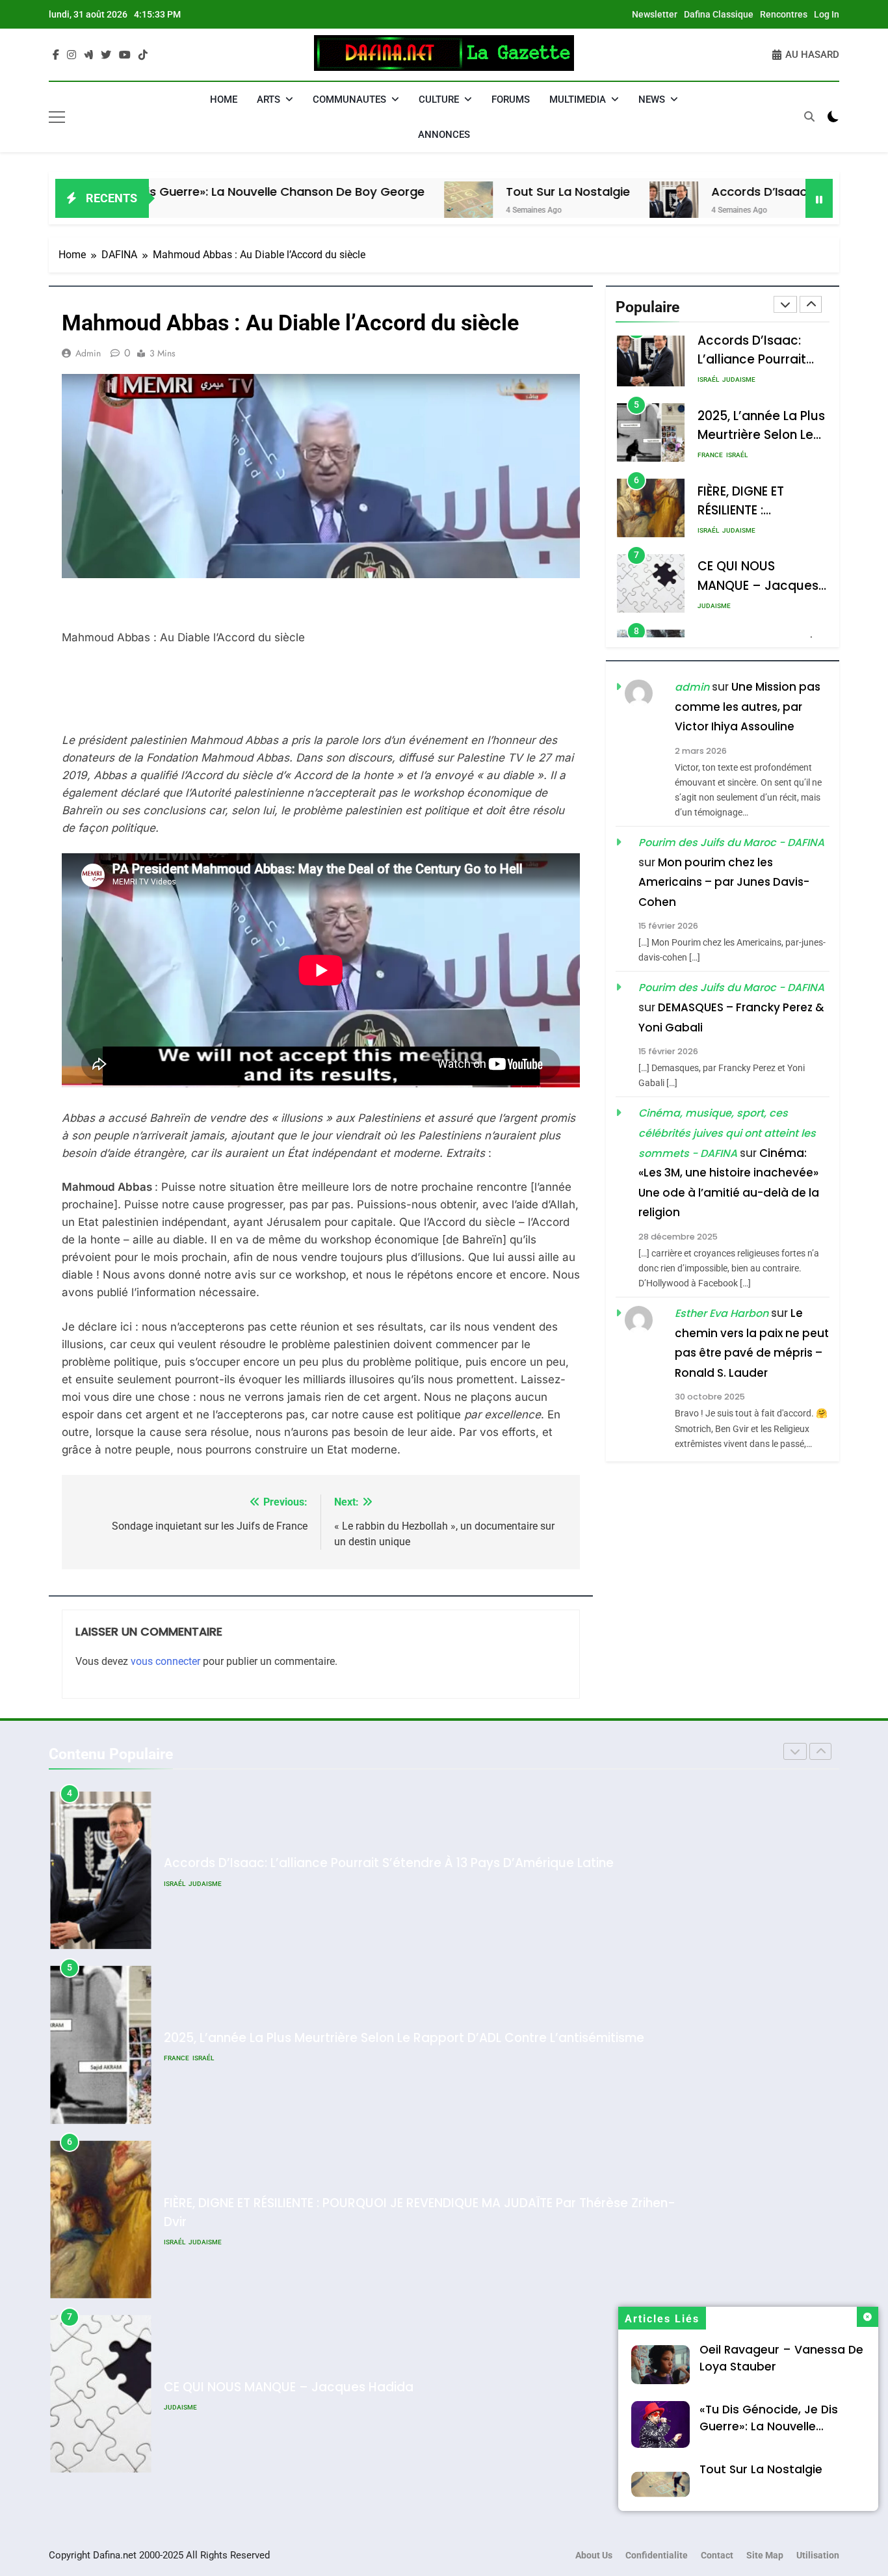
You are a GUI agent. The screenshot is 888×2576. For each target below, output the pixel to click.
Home (224, 100)
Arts (268, 100)
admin (88, 353)
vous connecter (165, 1661)
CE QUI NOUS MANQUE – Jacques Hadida (758, 586)
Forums (511, 100)
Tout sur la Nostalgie (476, 192)
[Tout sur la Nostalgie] (377, 206)
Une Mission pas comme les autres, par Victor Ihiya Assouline (748, 707)
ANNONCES (444, 135)
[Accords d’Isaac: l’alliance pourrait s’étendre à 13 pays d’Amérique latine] (582, 206)
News (652, 100)
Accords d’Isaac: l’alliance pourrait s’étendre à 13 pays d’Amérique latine (389, 1863)
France (710, 456)
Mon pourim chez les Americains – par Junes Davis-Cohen (724, 882)
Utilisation (818, 2556)
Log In (827, 14)
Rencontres (784, 14)
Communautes (349, 100)
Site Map (765, 2556)
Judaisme (739, 380)
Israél (708, 380)
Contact (717, 2556)
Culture (439, 100)
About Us (594, 2556)
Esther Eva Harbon (722, 1313)
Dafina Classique (719, 14)
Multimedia (578, 100)
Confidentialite (657, 2556)
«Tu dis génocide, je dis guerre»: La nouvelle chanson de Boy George (771, 2426)
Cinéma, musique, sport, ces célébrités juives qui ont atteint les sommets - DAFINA (727, 1133)
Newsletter (655, 14)
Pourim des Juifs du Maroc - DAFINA (731, 843)
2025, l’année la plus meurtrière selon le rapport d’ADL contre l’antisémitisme (404, 2038)
